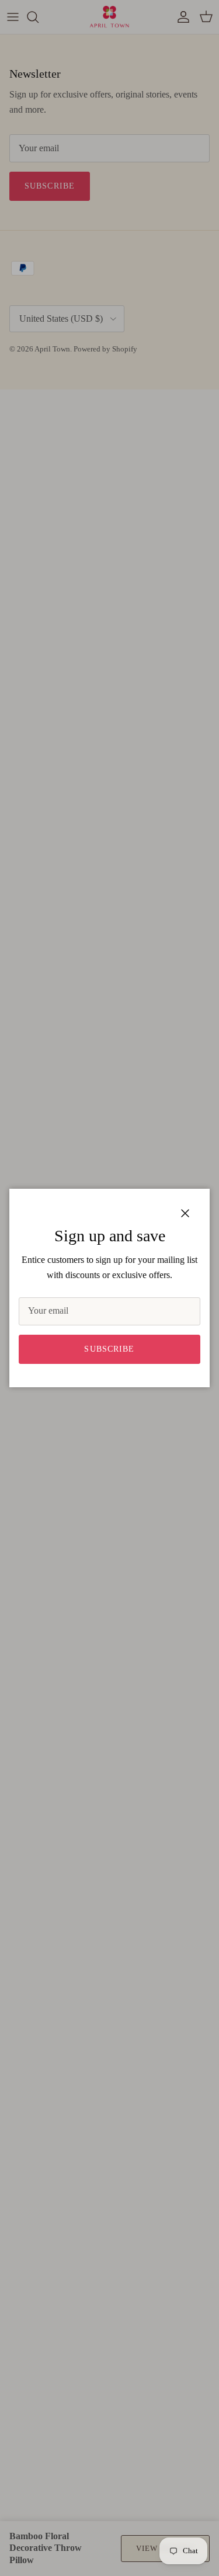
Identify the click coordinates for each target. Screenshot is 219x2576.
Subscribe (109, 1349)
